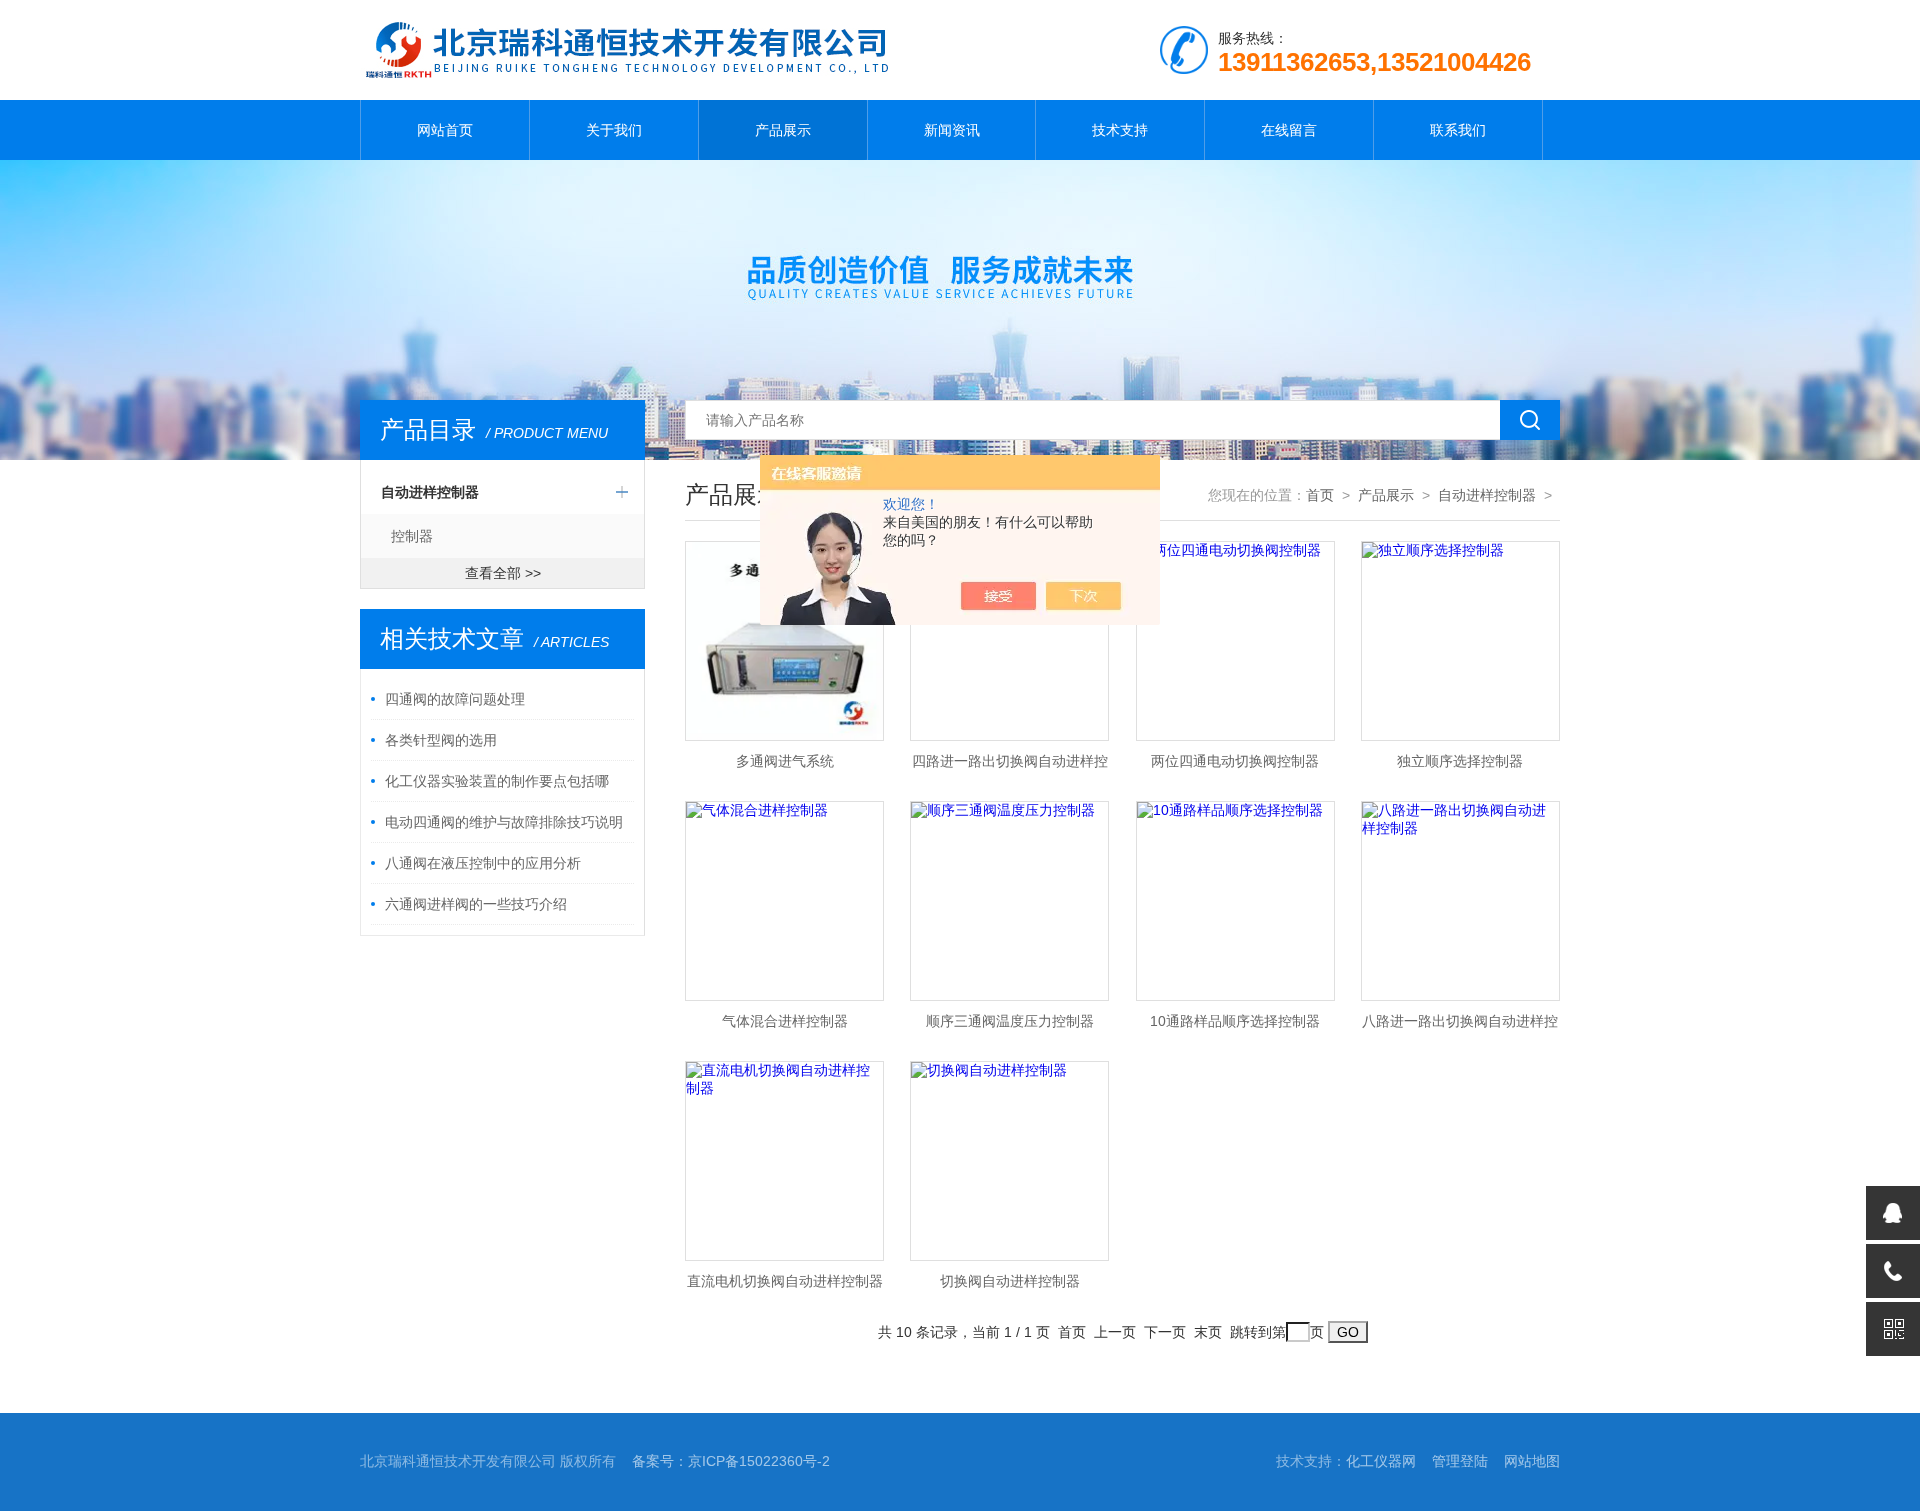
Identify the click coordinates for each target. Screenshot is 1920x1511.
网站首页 (445, 130)
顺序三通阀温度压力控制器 (1010, 1021)
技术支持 (1120, 130)
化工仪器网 (1381, 1461)
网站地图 (1532, 1461)
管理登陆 (1460, 1461)
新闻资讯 (952, 130)
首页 (1320, 495)
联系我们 (1458, 130)
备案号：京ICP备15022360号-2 (731, 1461)
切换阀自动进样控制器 (1010, 1281)
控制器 (412, 536)
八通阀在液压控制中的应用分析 (483, 863)
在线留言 (1289, 130)
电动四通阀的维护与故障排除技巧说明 (504, 822)
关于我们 (614, 130)
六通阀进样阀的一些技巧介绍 (476, 904)
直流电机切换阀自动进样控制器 (785, 1281)
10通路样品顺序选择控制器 (1235, 1021)
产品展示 (783, 130)
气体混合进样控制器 (785, 1021)
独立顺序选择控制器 (1460, 761)
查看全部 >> (503, 573)
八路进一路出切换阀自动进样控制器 (1460, 1027)
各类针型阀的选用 (441, 740)
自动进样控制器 (430, 492)
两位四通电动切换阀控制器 (1235, 761)
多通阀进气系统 (785, 761)
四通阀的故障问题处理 (455, 699)
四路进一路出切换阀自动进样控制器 (1010, 767)
